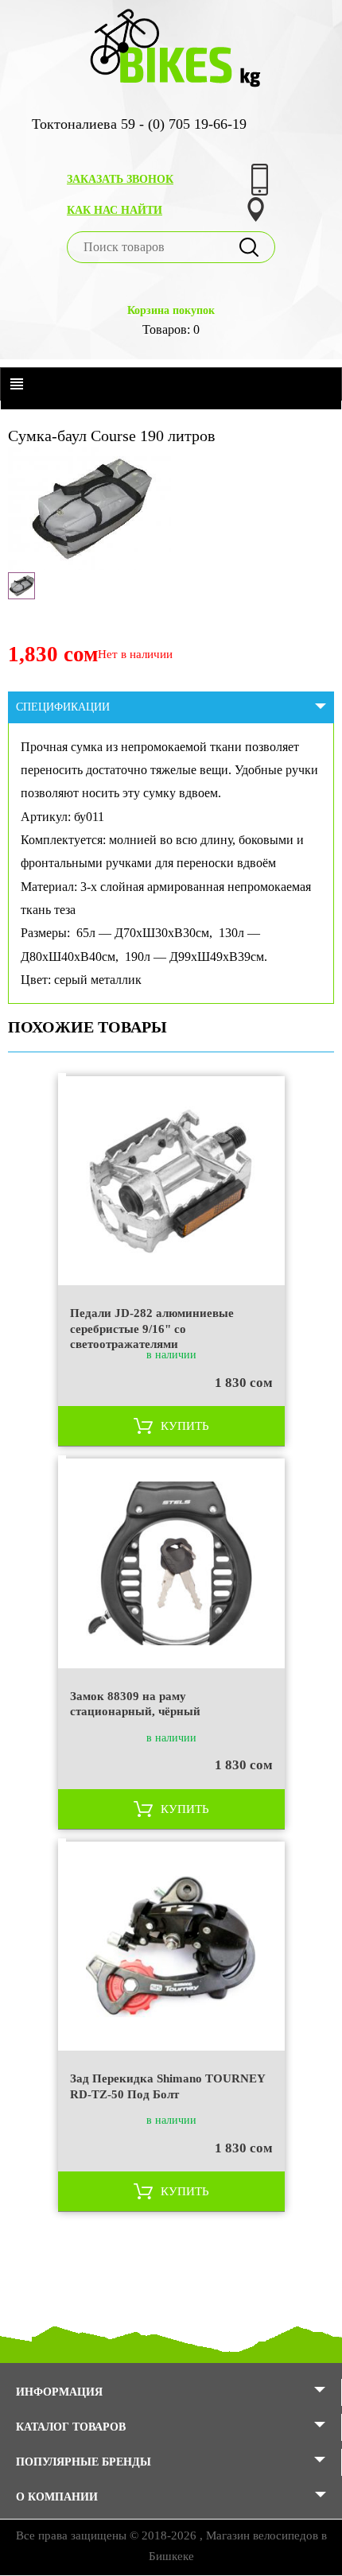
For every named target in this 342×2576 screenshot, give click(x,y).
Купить (185, 1426)
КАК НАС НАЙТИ (115, 210)
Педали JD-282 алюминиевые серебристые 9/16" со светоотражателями (152, 1328)
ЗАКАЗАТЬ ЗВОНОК (120, 179)
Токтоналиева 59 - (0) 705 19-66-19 (139, 124)
